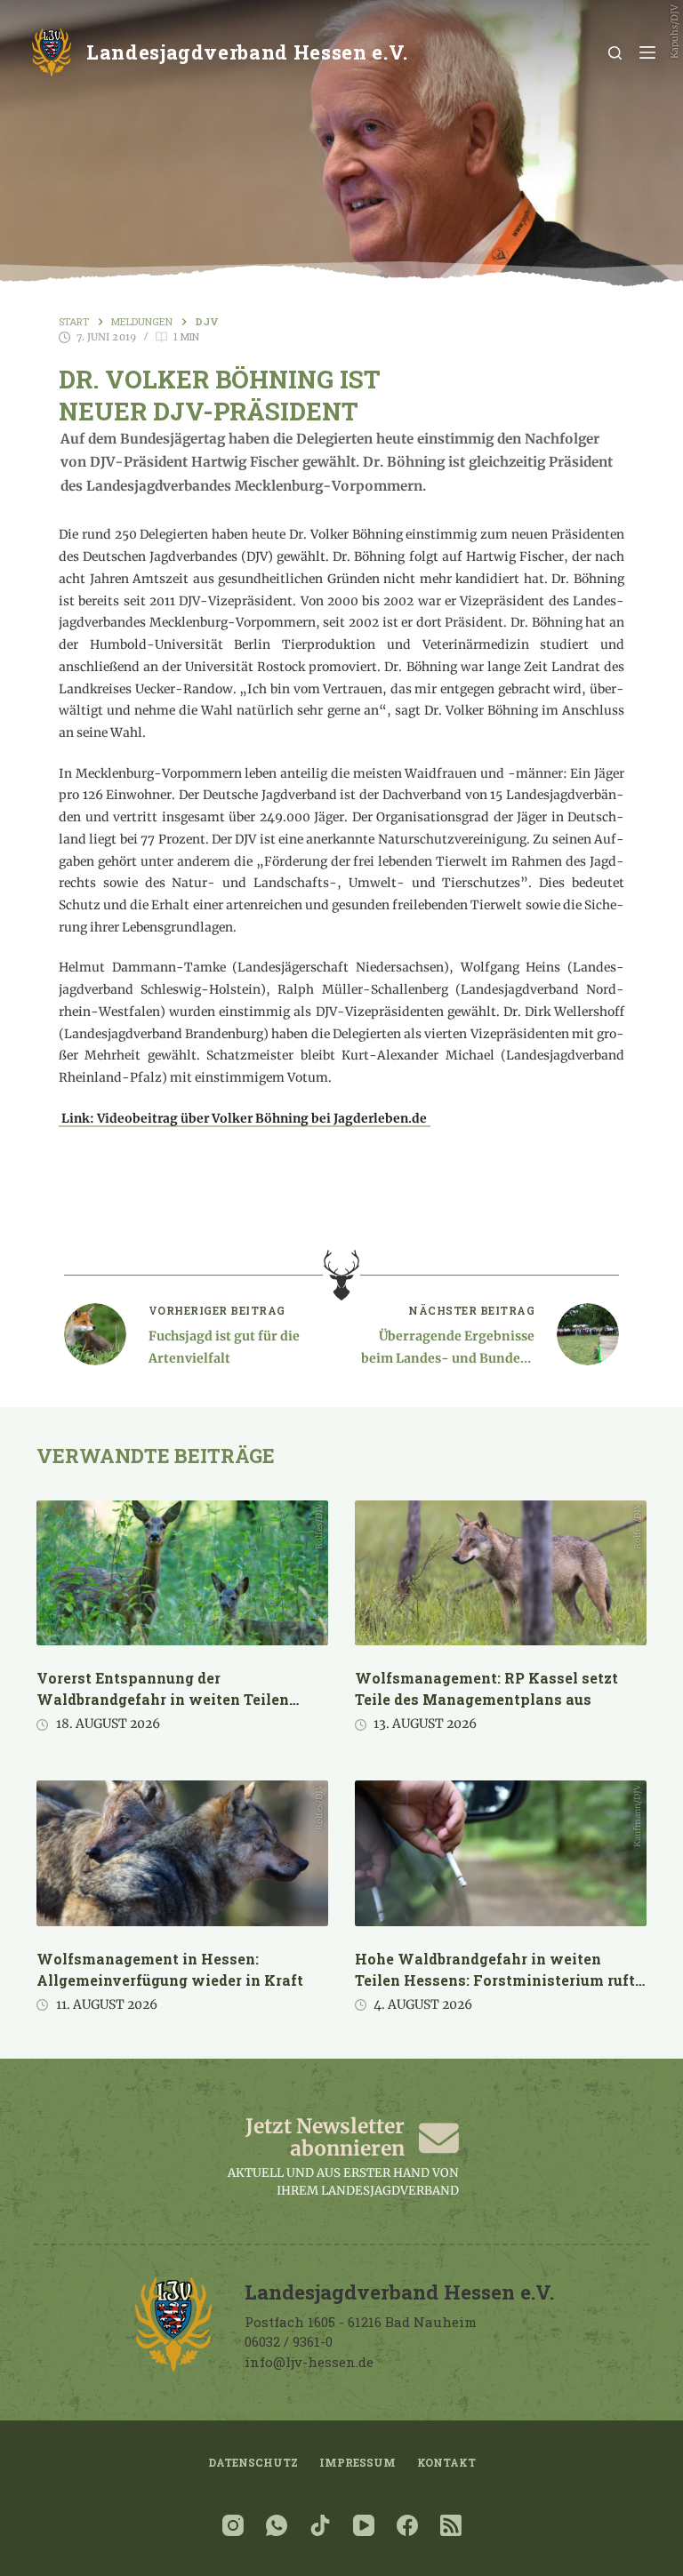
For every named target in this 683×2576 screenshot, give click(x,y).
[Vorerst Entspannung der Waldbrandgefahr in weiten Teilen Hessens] (182, 1573)
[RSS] (451, 2525)
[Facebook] (407, 2525)
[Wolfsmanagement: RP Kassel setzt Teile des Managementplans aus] (501, 1573)
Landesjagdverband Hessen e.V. (247, 52)
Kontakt (446, 2463)
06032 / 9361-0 (289, 2341)
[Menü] (647, 52)
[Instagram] (233, 2525)
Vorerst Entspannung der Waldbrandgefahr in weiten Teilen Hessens (163, 1699)
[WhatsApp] (277, 2525)
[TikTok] (320, 2525)
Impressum (358, 2463)
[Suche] (615, 53)
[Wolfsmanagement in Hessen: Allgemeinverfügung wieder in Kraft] (182, 1853)
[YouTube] (364, 2525)
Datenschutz (253, 2463)
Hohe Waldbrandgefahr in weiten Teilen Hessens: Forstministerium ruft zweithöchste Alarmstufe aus (495, 1980)
